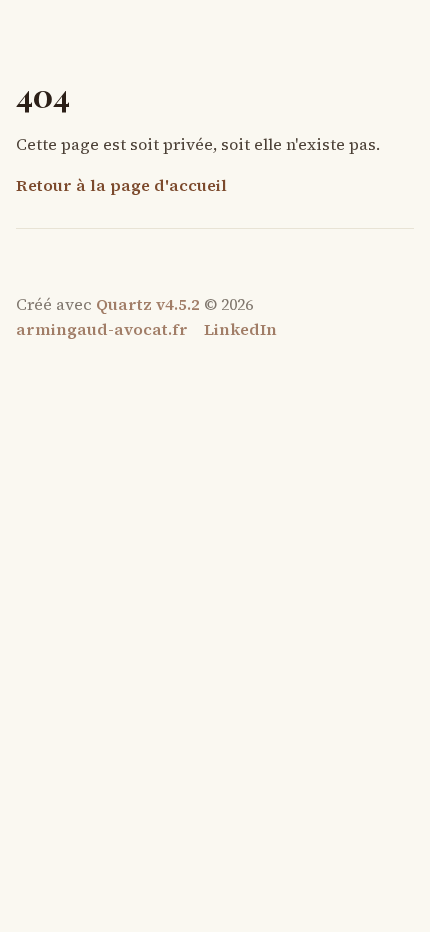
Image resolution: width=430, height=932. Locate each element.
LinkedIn (240, 329)
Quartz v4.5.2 (148, 304)
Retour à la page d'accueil (121, 185)
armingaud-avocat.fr (102, 329)
